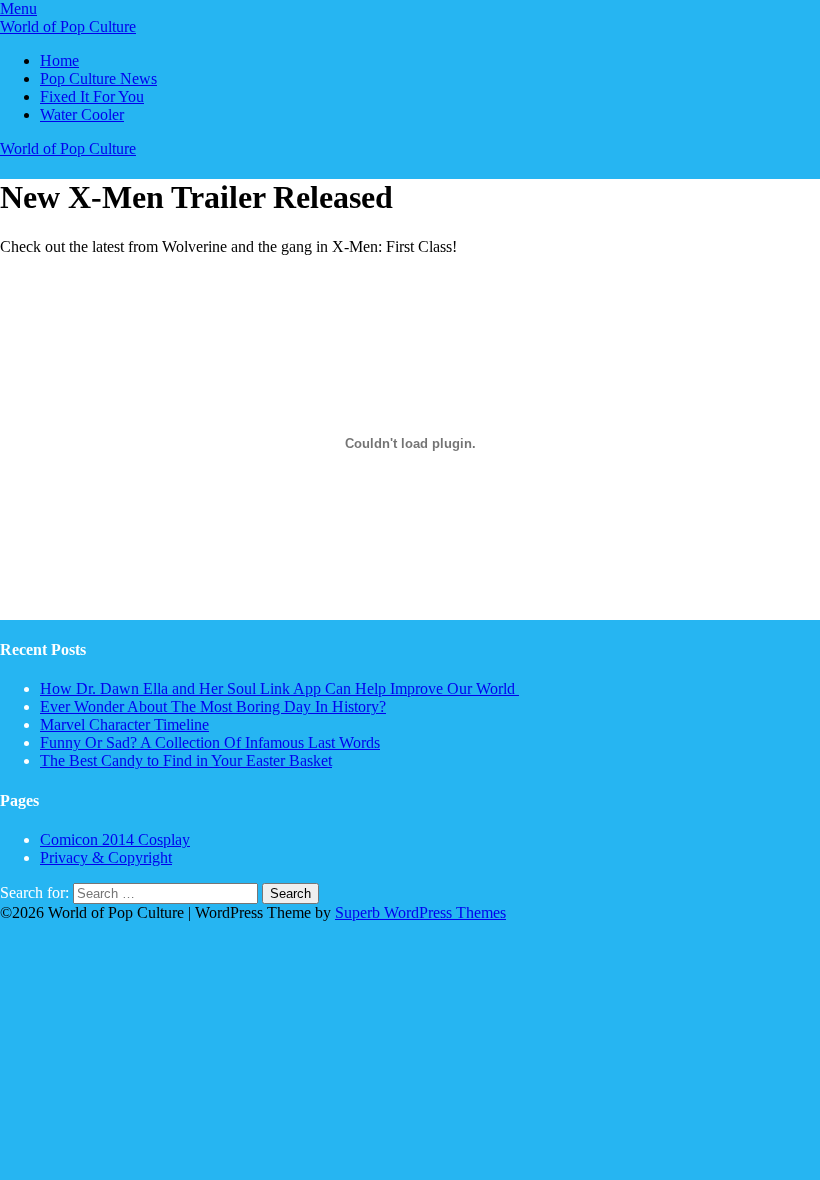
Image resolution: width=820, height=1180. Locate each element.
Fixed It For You (92, 96)
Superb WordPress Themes (420, 912)
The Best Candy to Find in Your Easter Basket (186, 760)
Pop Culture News (98, 78)
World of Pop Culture (68, 26)
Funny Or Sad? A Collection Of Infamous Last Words (210, 742)
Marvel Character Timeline (124, 724)
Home (59, 60)
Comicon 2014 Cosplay (115, 839)
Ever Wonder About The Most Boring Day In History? (213, 706)
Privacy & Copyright (106, 857)
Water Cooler (82, 114)
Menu (18, 8)
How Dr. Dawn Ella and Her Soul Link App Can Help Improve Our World (279, 688)
